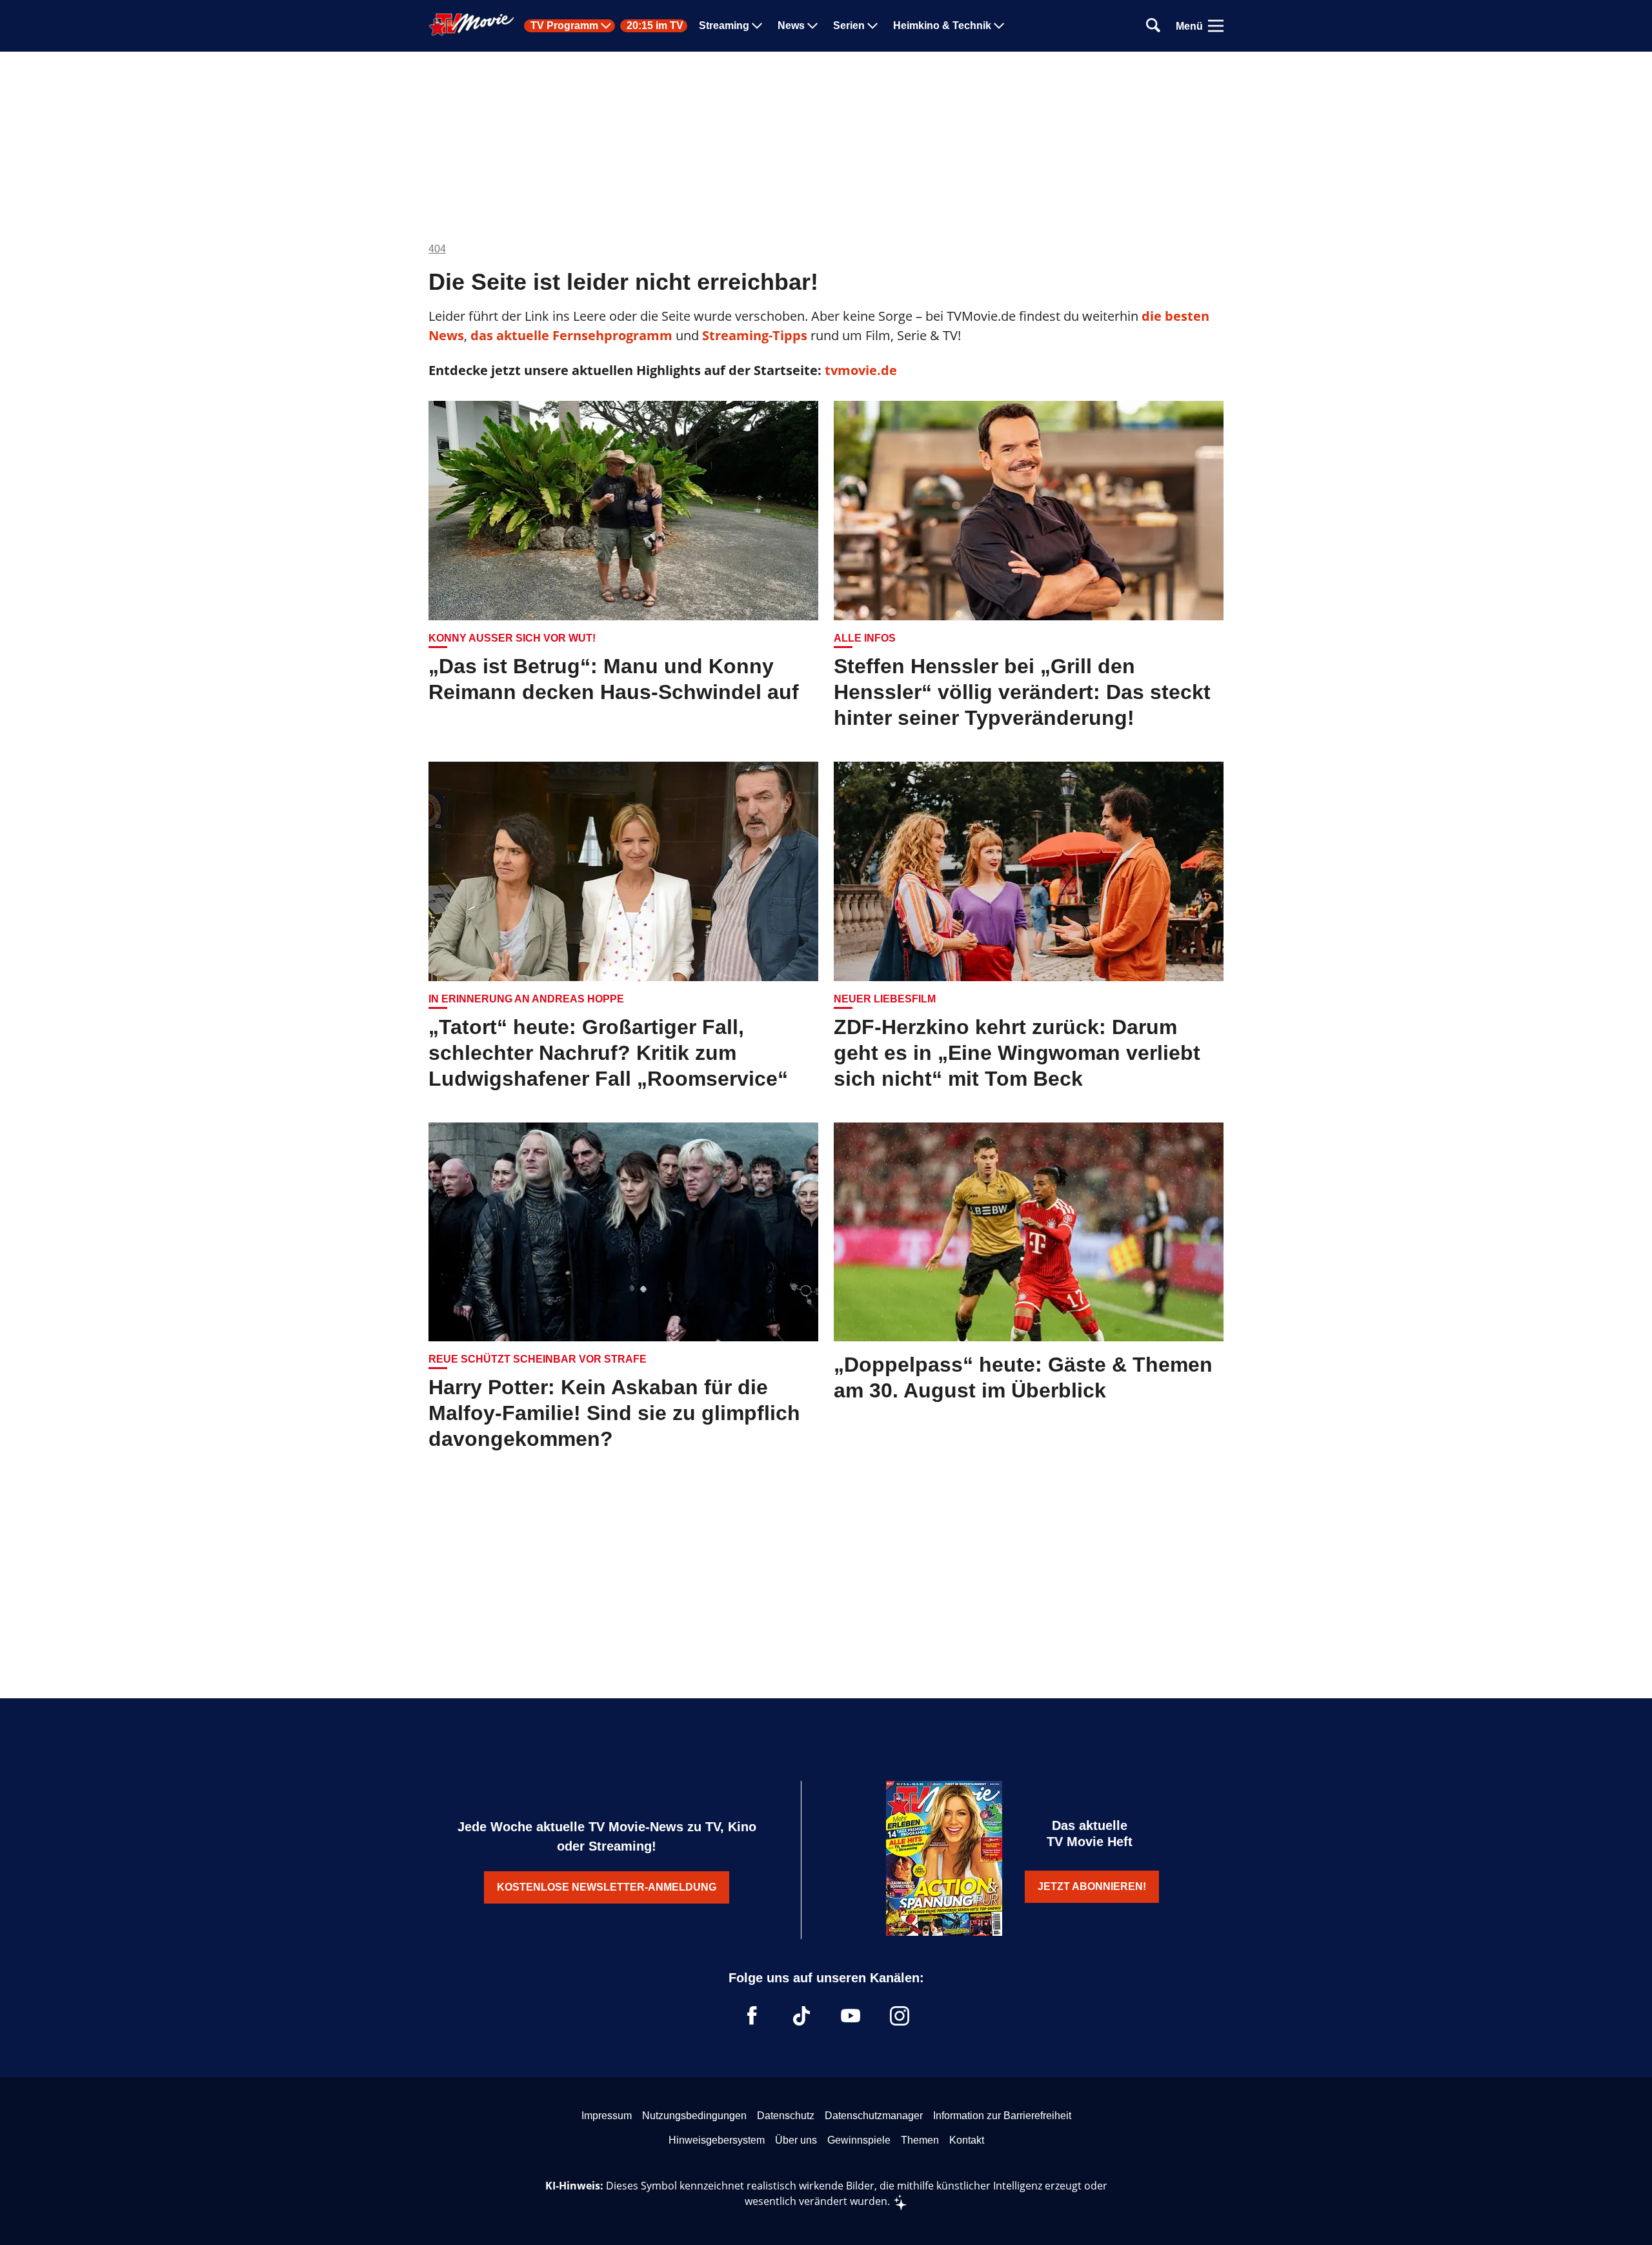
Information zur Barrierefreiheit (1002, 2116)
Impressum (607, 2116)
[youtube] (851, 2016)
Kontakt (967, 2140)
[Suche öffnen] (1153, 26)
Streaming (724, 26)
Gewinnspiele (859, 2140)
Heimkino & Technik (942, 26)
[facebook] (752, 2016)
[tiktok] (801, 2016)
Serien (849, 26)
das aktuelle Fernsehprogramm (570, 335)
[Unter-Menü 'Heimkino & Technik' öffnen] (999, 26)
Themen (920, 2140)
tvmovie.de (861, 370)
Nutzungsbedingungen (694, 2116)
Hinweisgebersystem (717, 2140)
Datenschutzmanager (874, 2116)
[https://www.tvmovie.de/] (472, 25)
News (791, 26)
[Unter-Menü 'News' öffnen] (812, 26)
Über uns (796, 2140)
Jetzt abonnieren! (1092, 1886)
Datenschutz (786, 2116)
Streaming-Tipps (755, 335)
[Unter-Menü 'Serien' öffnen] (872, 26)
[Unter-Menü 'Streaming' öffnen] (757, 26)
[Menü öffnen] (1216, 26)
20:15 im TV (655, 26)
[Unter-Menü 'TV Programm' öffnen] (606, 26)
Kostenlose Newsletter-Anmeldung (607, 1887)
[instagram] (900, 2016)
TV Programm (564, 26)
